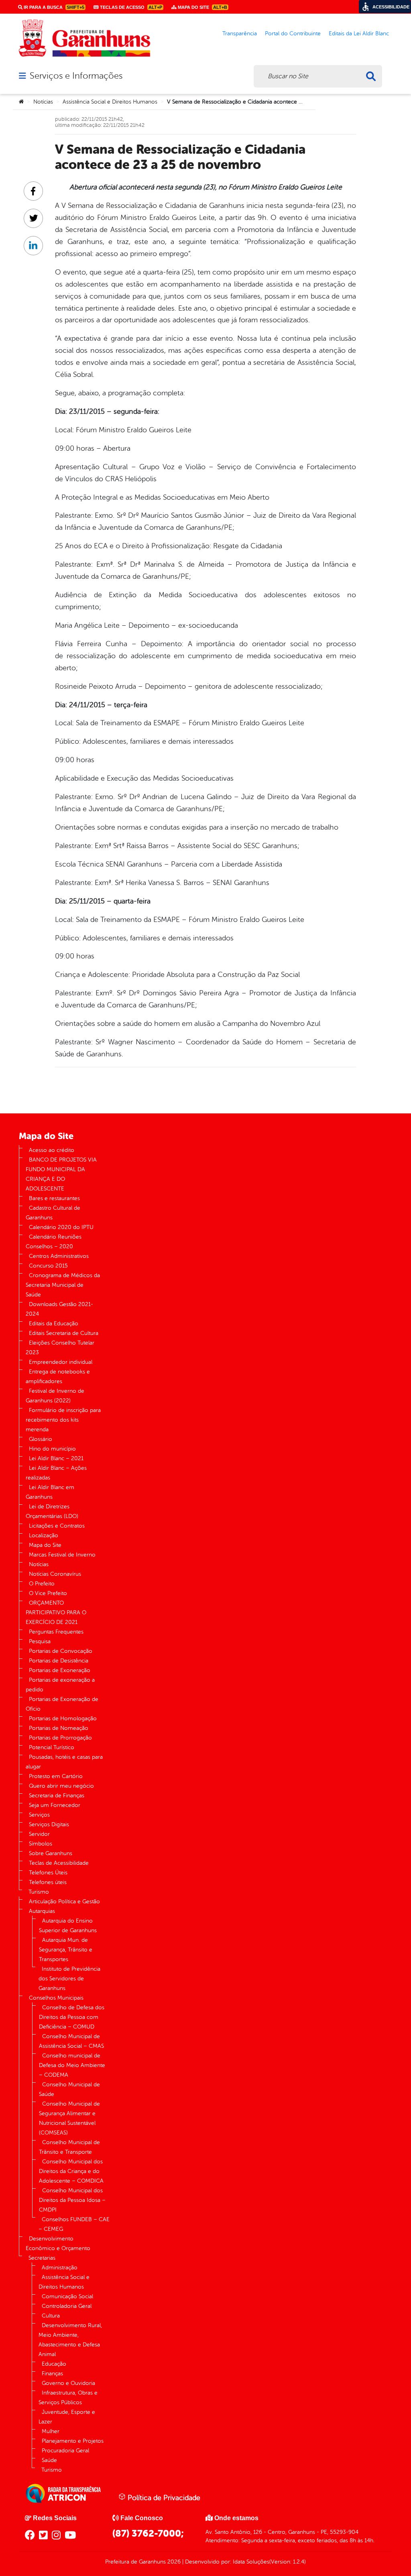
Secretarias (42, 2258)
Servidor (39, 1834)
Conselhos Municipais (56, 1998)
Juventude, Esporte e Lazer (67, 2417)
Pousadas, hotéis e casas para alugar (64, 1762)
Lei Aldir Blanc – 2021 (56, 1458)
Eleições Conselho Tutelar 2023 (60, 1348)
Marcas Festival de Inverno (62, 1555)
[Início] (21, 102)
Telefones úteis (48, 1882)
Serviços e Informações (76, 76)
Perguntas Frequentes (56, 1632)
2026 (173, 2562)
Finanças (52, 2374)
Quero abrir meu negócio (61, 1786)
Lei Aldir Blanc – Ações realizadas (56, 1473)
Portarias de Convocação (61, 1651)
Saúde (49, 2460)
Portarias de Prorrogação (60, 1738)
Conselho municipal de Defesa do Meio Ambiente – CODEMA (72, 2065)
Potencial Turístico (52, 1747)
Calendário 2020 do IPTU (61, 1227)
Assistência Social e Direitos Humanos (110, 102)
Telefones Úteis (48, 1873)
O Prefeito (42, 1584)
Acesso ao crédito (52, 1150)
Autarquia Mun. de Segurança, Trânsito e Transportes (66, 1950)
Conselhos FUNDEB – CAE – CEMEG (74, 2224)
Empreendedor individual (61, 1362)
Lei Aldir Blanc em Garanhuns (50, 1492)
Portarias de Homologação (63, 1718)
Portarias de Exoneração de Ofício (62, 1704)
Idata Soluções (251, 2562)
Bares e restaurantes (54, 1198)
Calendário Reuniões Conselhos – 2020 (54, 1242)
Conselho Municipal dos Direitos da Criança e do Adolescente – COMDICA (71, 2171)
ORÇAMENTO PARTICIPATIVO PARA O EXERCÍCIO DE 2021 (56, 1613)
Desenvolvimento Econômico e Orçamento (58, 2243)
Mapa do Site (45, 1545)
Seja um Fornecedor (55, 1805)
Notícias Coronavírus (55, 1574)
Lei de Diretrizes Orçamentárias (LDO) (52, 1511)
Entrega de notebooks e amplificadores (58, 1377)
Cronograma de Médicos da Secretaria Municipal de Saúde (63, 1285)
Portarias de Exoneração (60, 1670)
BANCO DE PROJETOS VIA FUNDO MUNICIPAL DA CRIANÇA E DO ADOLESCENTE (61, 1174)
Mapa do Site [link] (202, 7)
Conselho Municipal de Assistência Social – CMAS (71, 2041)
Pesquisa (40, 1641)
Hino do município (52, 1449)
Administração (60, 2268)
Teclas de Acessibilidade (59, 1863)
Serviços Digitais (49, 1824)
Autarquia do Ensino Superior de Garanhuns (68, 1926)
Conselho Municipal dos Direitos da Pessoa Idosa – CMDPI (72, 2200)
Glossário (41, 1439)
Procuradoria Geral (65, 2451)
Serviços (39, 1815)
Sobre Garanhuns (51, 1853)
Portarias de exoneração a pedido (60, 1685)
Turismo (39, 1892)
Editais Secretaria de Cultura (64, 1333)
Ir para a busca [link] (53, 7)
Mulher (51, 2431)
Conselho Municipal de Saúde (69, 2089)
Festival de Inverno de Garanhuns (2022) (55, 1396)
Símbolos (41, 1844)
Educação (54, 2364)
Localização (44, 1535)
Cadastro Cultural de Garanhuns (53, 1213)
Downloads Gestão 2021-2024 (59, 1309)
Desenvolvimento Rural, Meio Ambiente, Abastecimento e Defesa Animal (70, 2340)
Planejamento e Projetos (73, 2441)
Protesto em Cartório (56, 1776)
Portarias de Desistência (59, 1661)
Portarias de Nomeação (59, 1728)
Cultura (51, 2316)
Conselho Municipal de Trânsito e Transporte (69, 2147)
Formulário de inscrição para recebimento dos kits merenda (63, 1420)
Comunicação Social (67, 2296)
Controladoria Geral (67, 2306)
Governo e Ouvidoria (68, 2383)
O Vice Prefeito (48, 1593)
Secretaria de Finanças (57, 1796)
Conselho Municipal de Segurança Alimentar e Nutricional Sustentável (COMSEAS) (69, 2118)
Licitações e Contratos (57, 1526)
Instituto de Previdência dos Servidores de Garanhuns (69, 1979)
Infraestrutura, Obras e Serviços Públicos (68, 2398)
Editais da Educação (54, 1324)
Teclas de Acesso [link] (130, 7)
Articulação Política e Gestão (64, 1901)
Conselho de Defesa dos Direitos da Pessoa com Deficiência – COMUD (72, 2017)
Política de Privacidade (163, 2498)
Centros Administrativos (59, 1256)
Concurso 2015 (48, 1266)
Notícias (43, 102)
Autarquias (42, 1911)
